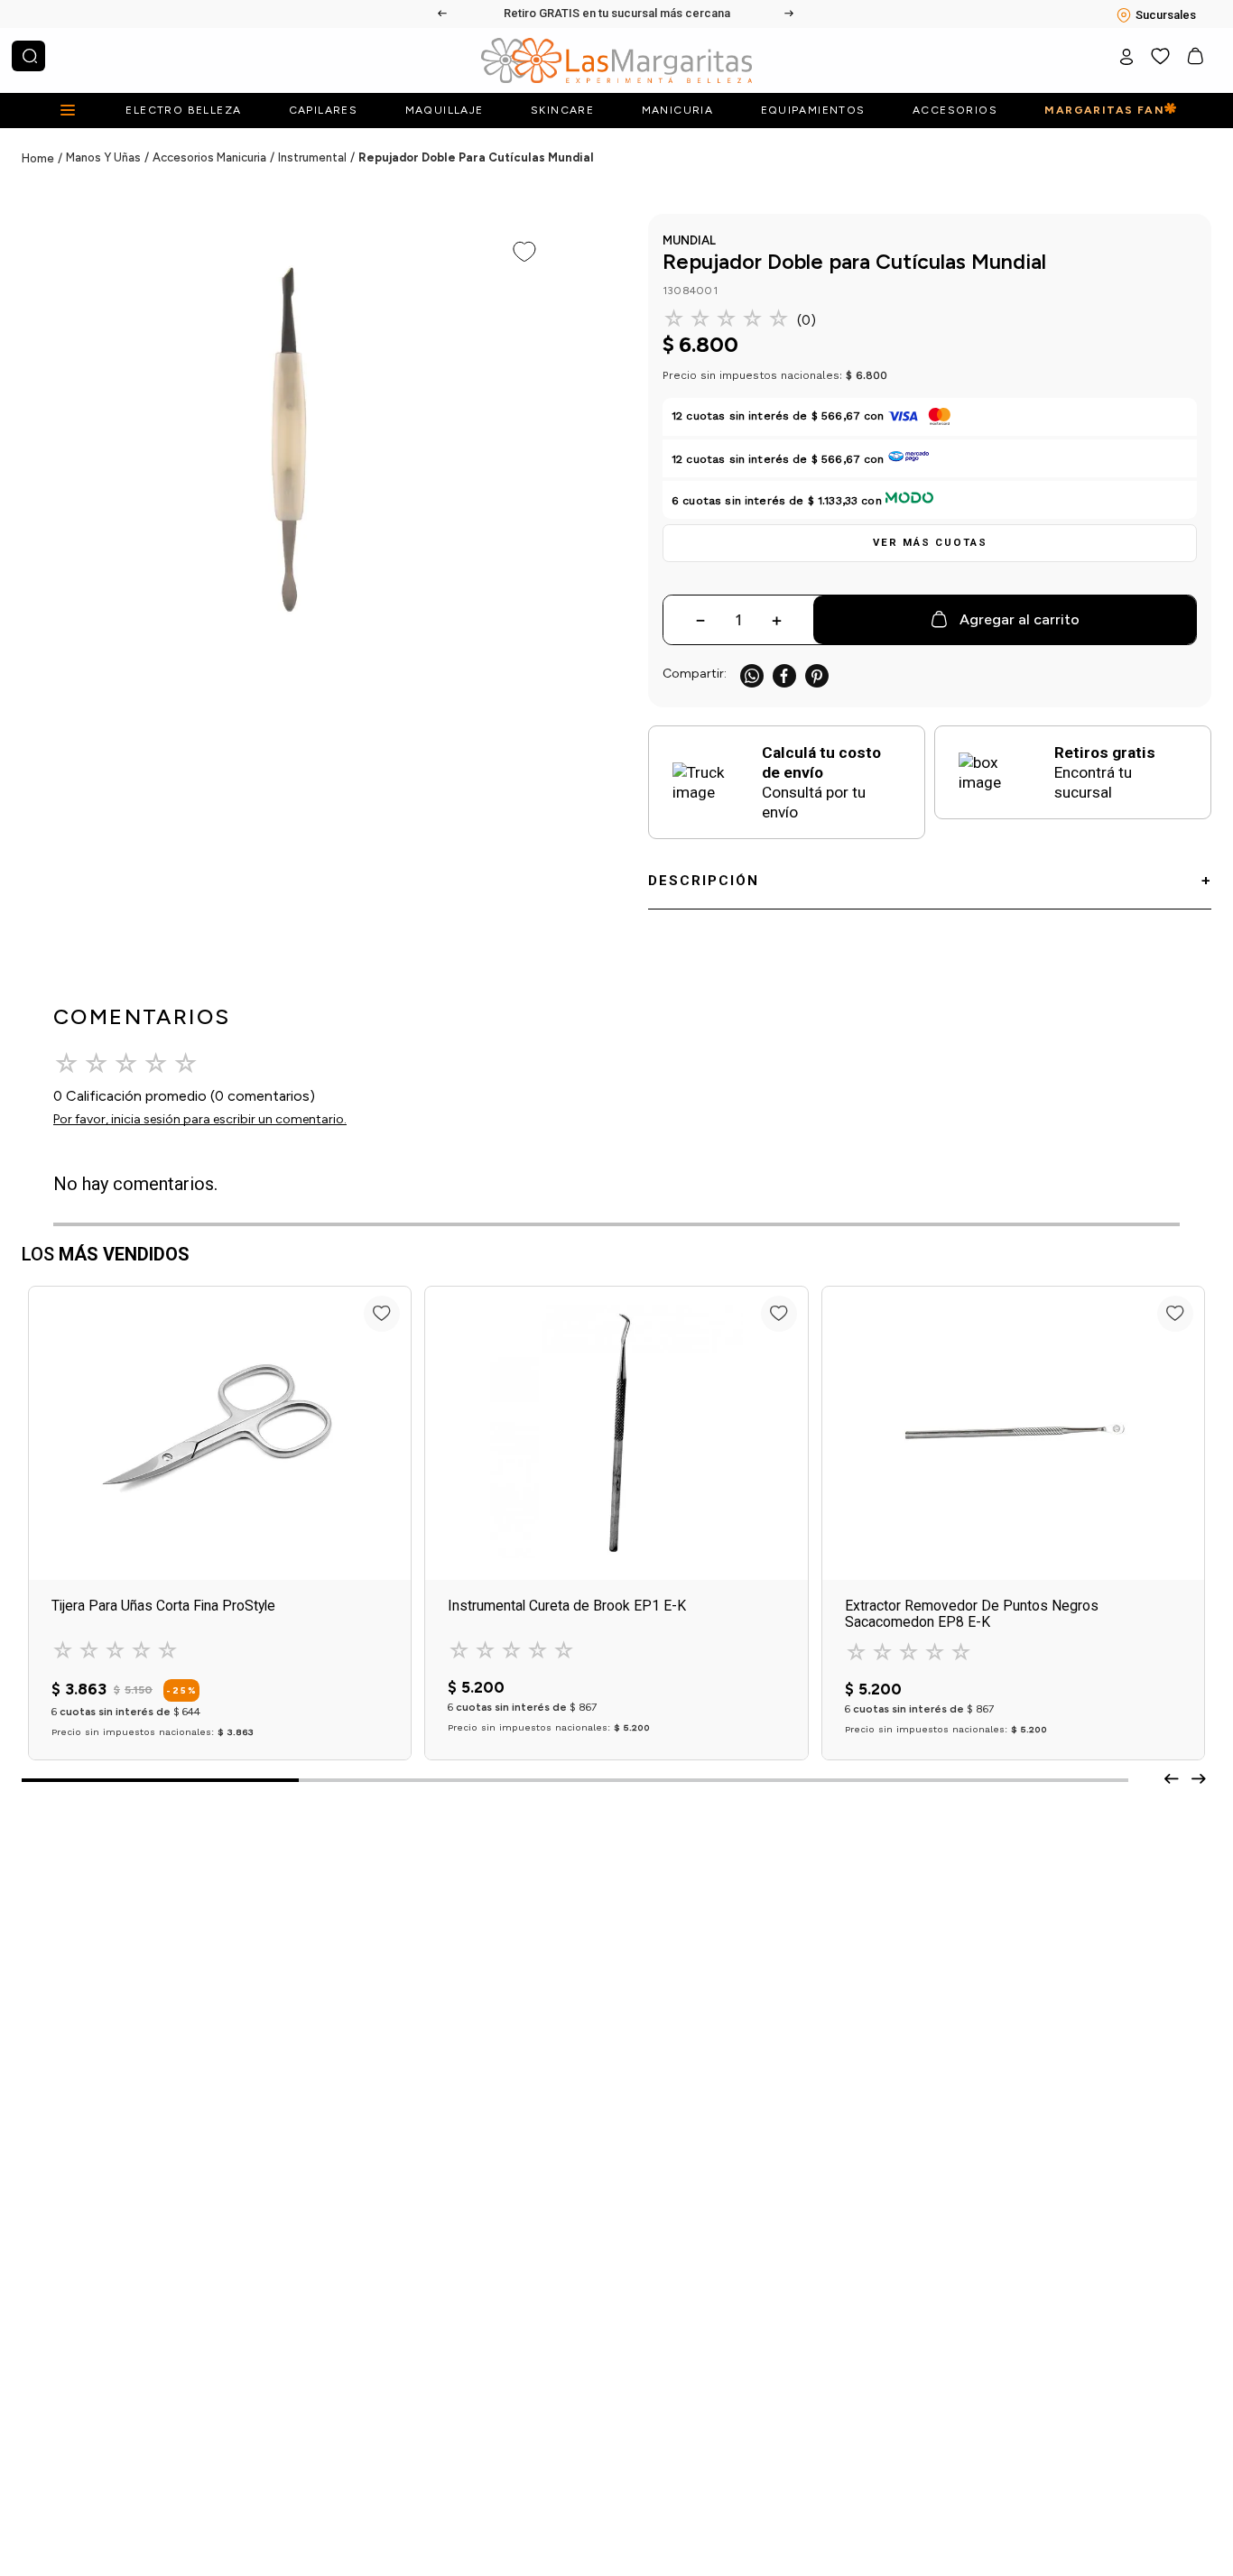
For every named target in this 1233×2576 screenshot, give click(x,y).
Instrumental (312, 157)
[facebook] (784, 676)
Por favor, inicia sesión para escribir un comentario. (200, 1119)
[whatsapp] (752, 676)
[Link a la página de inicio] (44, 159)
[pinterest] (817, 676)
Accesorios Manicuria (209, 157)
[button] (930, 543)
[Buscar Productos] (30, 56)
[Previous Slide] (443, 14)
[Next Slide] (790, 14)
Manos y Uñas (103, 157)
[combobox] (28, 56)
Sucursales (1166, 15)
